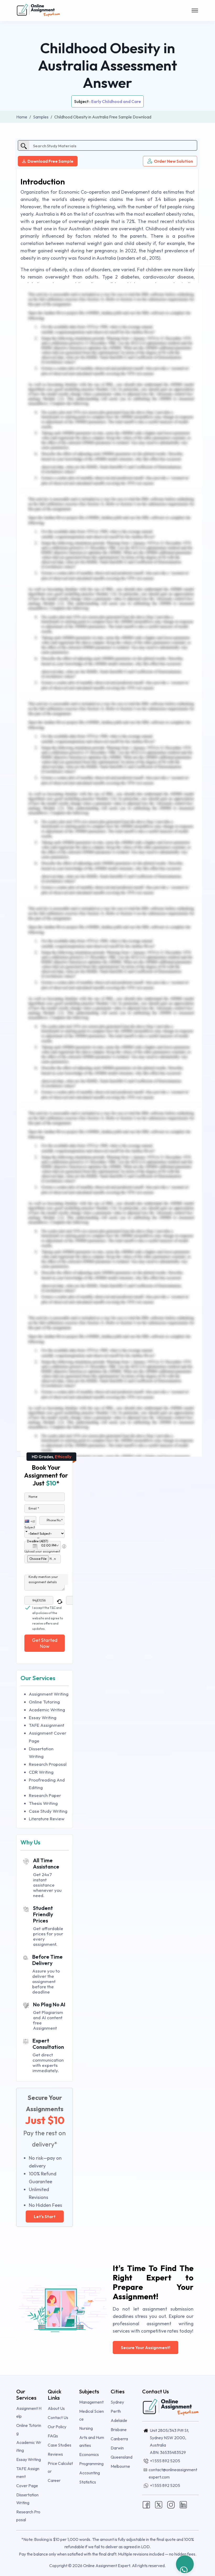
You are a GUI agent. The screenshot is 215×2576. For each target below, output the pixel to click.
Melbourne (120, 2466)
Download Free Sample (50, 161)
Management (91, 2402)
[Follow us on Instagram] (171, 2504)
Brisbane (119, 2430)
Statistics (88, 2482)
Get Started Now (45, 1643)
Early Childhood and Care (116, 101)
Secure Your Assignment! (146, 2348)
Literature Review (47, 1819)
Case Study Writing (48, 1811)
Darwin (117, 2448)
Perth (116, 2411)
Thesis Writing (43, 1803)
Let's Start (45, 2216)
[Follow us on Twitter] (159, 2504)
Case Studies (60, 2445)
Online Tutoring (44, 1702)
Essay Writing (43, 1717)
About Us (56, 2408)
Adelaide (119, 2420)
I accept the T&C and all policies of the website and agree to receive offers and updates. (48, 1608)
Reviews (55, 2454)
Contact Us (58, 2417)
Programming (91, 2464)
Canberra (119, 2439)
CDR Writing (41, 1772)
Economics (89, 2454)
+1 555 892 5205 (165, 2461)
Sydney (117, 2402)
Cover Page (27, 2486)
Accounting (90, 2473)
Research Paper (45, 1795)
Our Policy (57, 2427)
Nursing (86, 2428)
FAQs (53, 2436)
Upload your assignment (42, 1551)
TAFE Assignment (47, 1725)
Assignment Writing (49, 1694)
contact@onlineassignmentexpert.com (173, 2473)
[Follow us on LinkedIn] (183, 2504)
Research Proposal (48, 1764)
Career (54, 2480)
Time (41, 1539)
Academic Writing (47, 1710)
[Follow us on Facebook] (146, 2504)
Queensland (122, 2457)
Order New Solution (173, 161)
